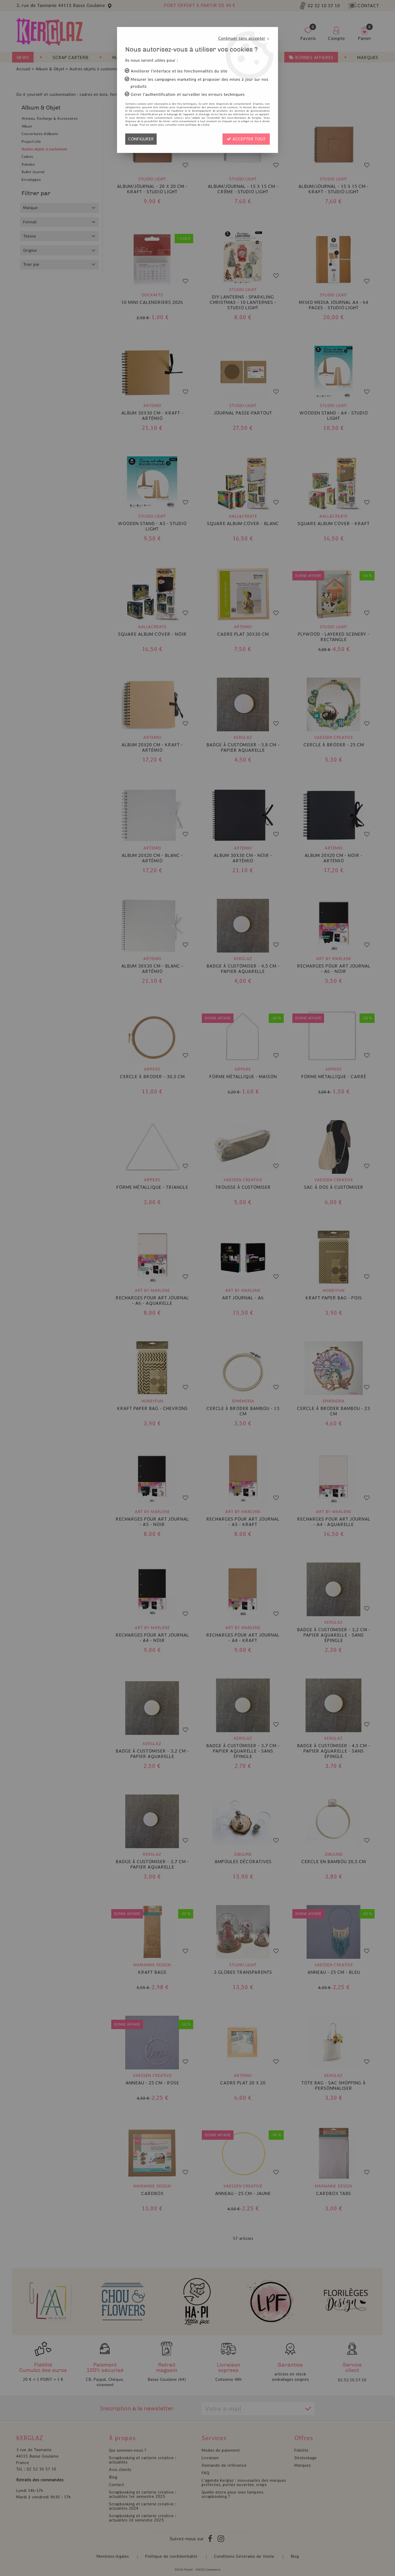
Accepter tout (248, 139)
